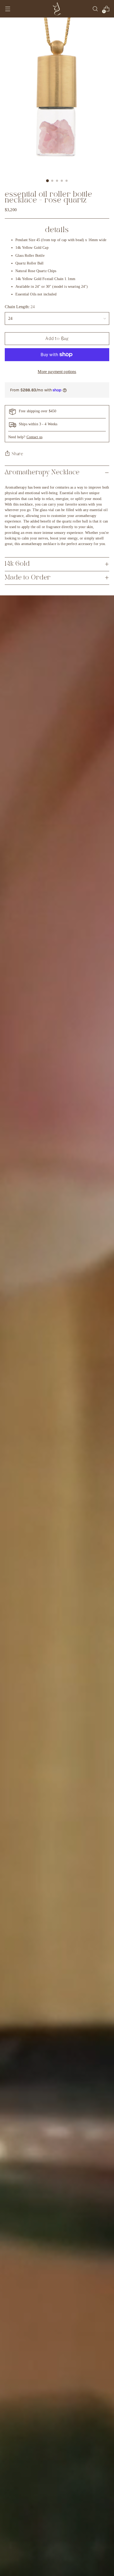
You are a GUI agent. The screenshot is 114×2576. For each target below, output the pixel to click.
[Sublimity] (57, 9)
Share (17, 454)
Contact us (34, 437)
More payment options (57, 372)
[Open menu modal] (8, 9)
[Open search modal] (95, 9)
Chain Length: (20, 307)
